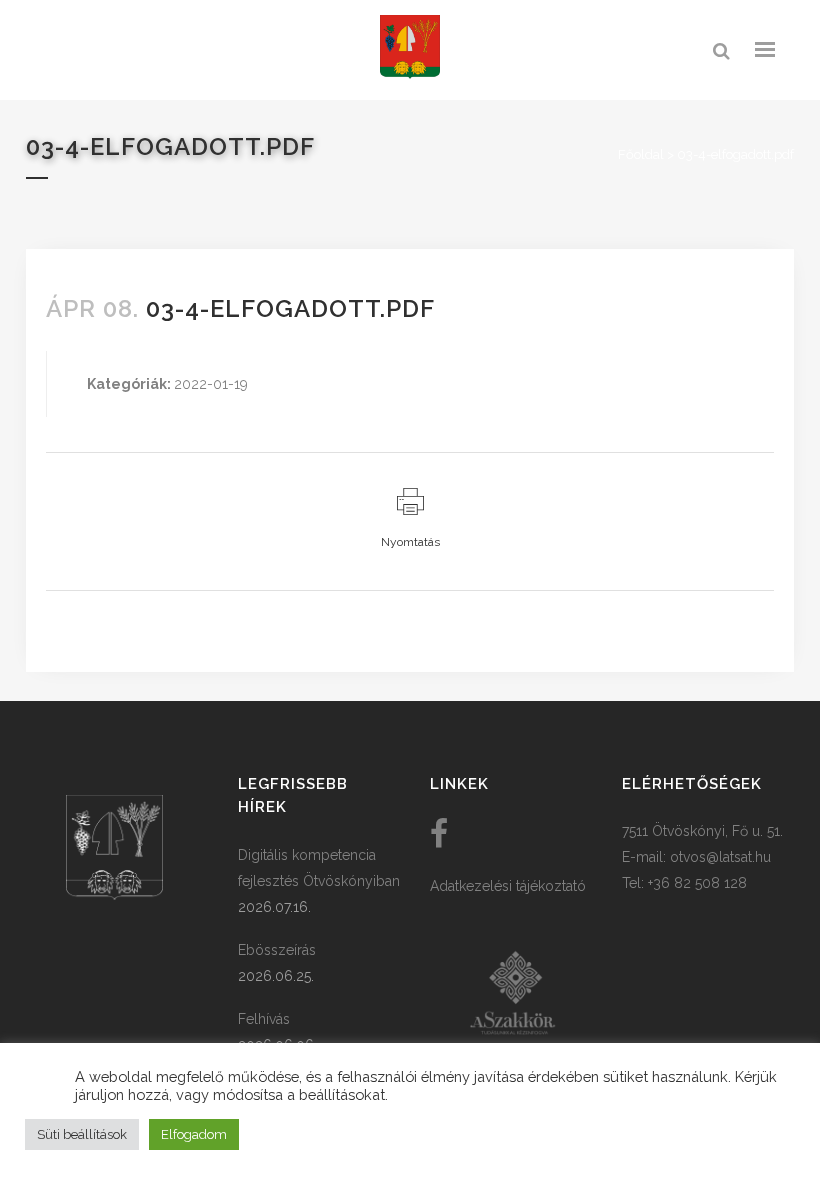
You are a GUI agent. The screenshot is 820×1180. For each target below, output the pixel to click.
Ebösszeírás (277, 950)
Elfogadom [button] (194, 1134)
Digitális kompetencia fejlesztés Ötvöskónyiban (319, 868)
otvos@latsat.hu (720, 857)
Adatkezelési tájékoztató (508, 886)
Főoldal (641, 154)
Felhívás (264, 1019)
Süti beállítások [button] (82, 1134)
